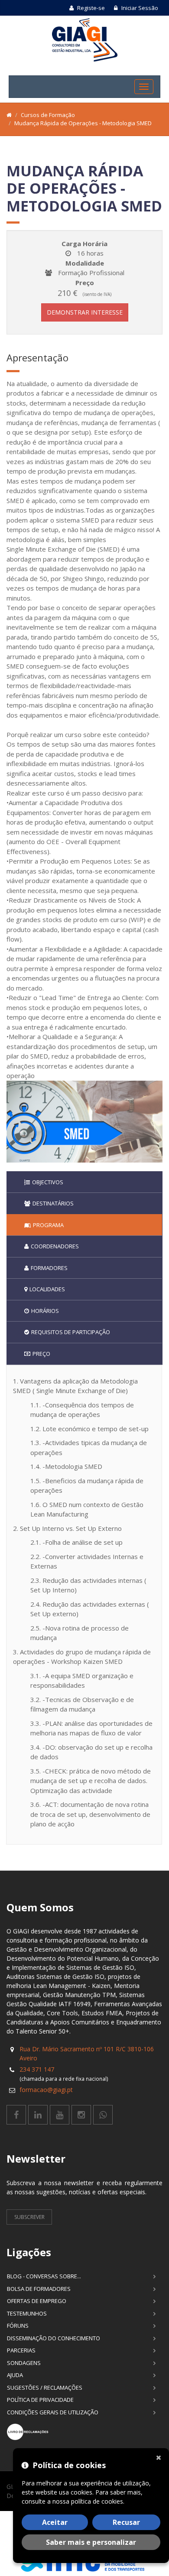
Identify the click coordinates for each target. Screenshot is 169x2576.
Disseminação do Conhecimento (54, 2338)
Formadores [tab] (49, 1268)
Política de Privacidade (40, 2400)
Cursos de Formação (48, 115)
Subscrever (29, 2217)
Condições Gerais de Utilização (53, 2412)
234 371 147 (37, 2069)
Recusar (126, 2522)
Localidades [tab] (47, 1289)
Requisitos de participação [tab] (71, 1332)
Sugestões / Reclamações (45, 2388)
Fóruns (18, 2326)
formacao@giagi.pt (46, 2090)
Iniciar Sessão (139, 8)
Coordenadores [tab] (55, 1246)
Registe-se (90, 8)
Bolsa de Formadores (39, 2289)
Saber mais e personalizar (91, 2542)
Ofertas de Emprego (37, 2301)
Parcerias (21, 2350)
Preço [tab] (41, 1354)
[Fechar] (160, 2457)
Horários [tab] (45, 1311)
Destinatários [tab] (53, 1203)
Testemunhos (27, 2313)
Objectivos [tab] (48, 1182)
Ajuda (15, 2375)
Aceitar (55, 2522)
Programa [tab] (48, 1225)
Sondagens (24, 2363)
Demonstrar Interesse (85, 312)
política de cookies (97, 2501)
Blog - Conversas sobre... (44, 2276)
